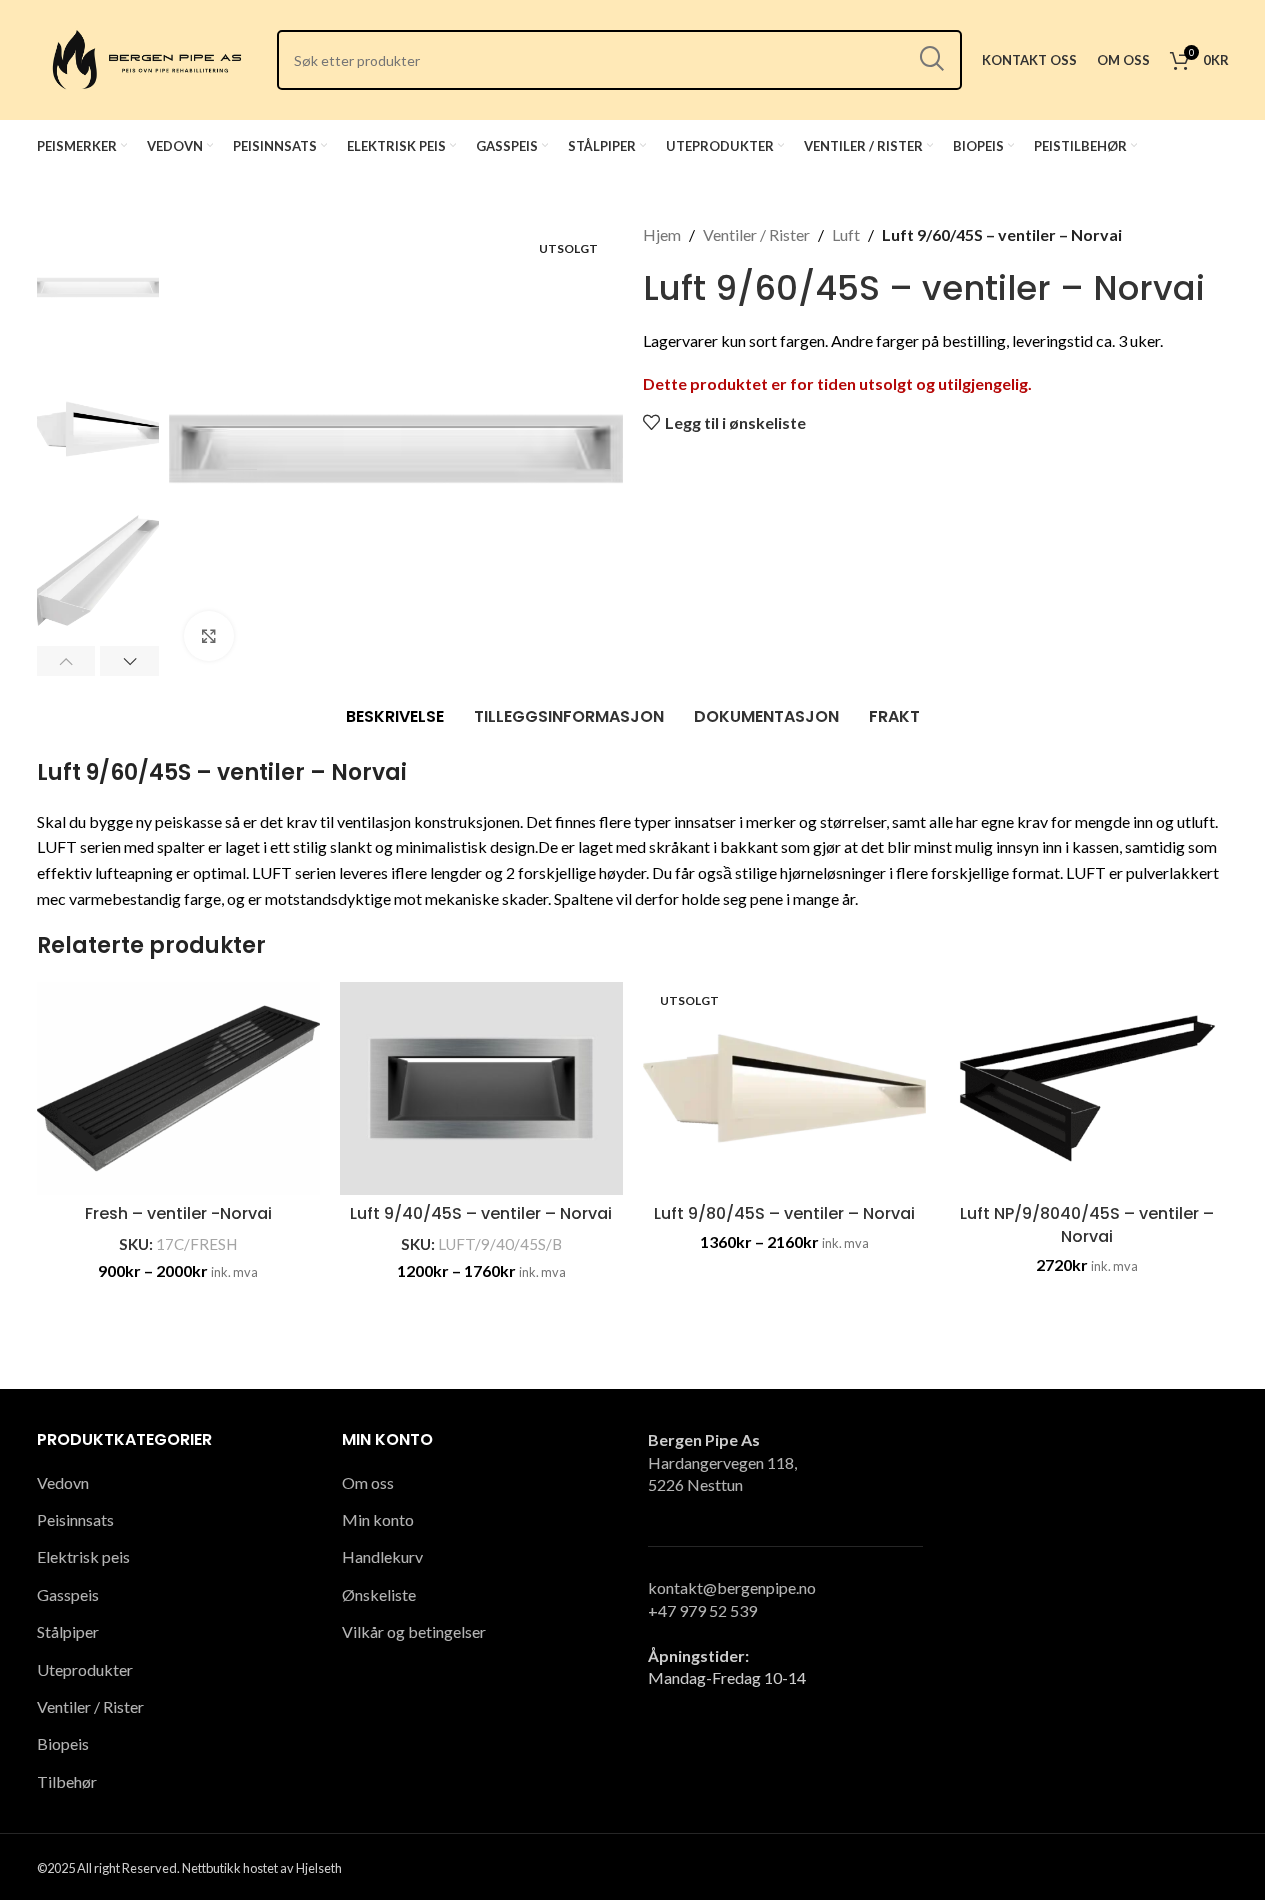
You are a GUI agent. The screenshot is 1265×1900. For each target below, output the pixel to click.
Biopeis (63, 1743)
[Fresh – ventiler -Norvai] (178, 1088)
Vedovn (63, 1482)
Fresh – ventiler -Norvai (178, 1213)
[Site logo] (147, 57)
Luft (846, 234)
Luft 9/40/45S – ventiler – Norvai (481, 1213)
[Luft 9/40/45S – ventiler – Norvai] (481, 1088)
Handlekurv (382, 1556)
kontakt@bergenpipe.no (732, 1587)
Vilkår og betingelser (414, 1631)
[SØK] (932, 60)
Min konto (378, 1519)
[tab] (395, 717)
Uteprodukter (85, 1669)
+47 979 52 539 (702, 1610)
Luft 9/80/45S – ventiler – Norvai (784, 1213)
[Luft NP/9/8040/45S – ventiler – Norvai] (1087, 1088)
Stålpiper (68, 1631)
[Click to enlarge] (209, 636)
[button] (66, 661)
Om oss (368, 1482)
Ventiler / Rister (756, 234)
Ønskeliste (379, 1594)
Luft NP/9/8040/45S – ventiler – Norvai (1087, 1224)
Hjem (662, 234)
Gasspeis (68, 1594)
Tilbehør (67, 1781)
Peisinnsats (75, 1519)
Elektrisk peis (83, 1556)
